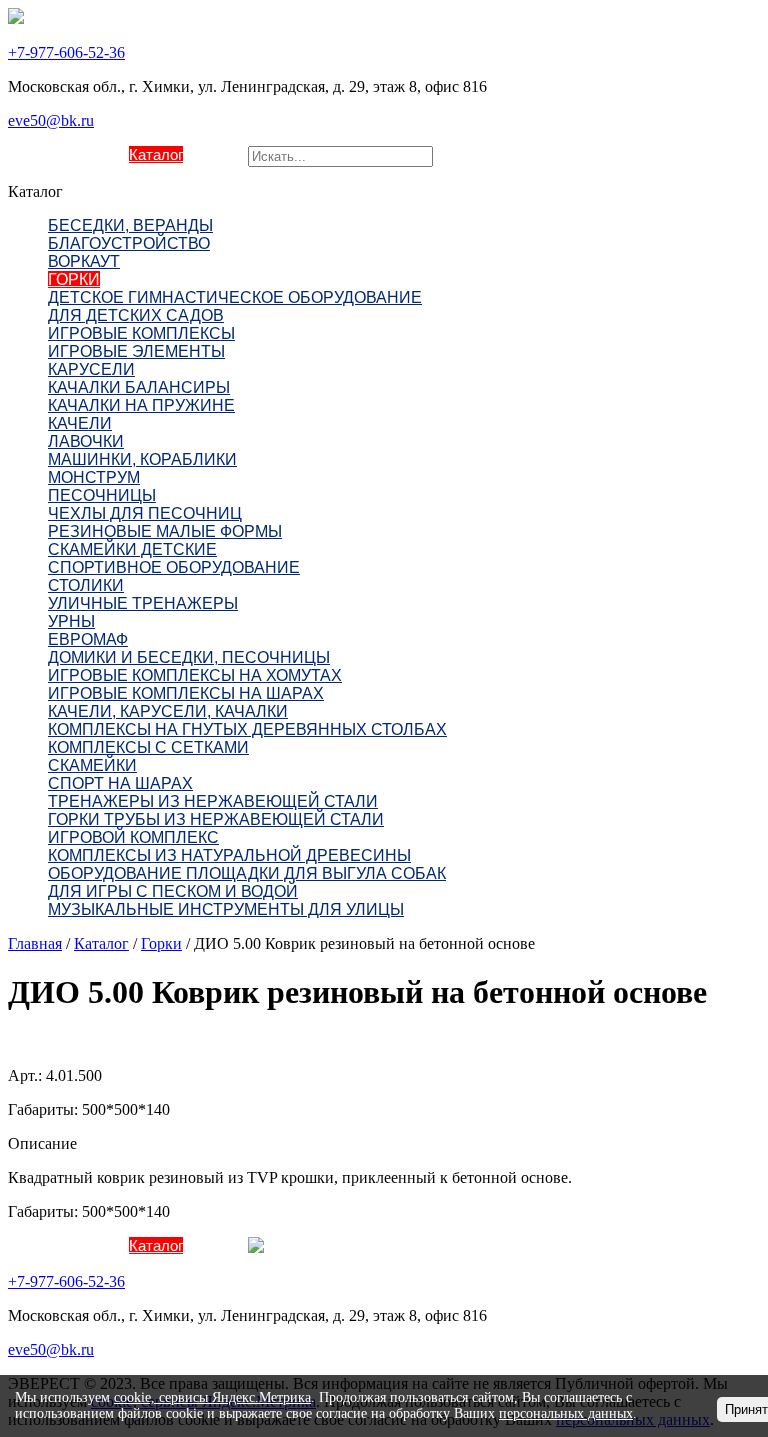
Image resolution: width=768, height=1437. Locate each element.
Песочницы (102, 495)
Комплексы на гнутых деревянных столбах (247, 729)
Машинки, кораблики (142, 459)
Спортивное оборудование (174, 567)
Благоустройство (129, 243)
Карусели (91, 369)
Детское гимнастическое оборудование (235, 297)
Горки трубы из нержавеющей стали (216, 819)
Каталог (156, 154)
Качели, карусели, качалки (168, 711)
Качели (80, 423)
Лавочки (86, 441)
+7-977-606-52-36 (66, 52)
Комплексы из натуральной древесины (229, 855)
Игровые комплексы (141, 333)
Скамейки (92, 765)
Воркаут (84, 261)
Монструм (94, 477)
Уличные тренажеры (143, 603)
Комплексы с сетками (148, 747)
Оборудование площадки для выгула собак (247, 873)
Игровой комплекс (133, 837)
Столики (86, 585)
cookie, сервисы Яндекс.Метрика (212, 1397)
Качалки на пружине (141, 405)
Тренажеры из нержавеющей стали (213, 801)
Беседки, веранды (130, 225)
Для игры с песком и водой (173, 891)
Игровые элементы (136, 351)
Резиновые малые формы (165, 531)
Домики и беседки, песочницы (189, 657)
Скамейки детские (132, 549)
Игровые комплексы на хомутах (195, 675)
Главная (35, 943)
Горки (74, 279)
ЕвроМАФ (88, 639)
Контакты (215, 154)
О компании (88, 154)
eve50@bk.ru (51, 120)
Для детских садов (136, 315)
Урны (71, 621)
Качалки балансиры (139, 387)
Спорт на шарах (120, 783)
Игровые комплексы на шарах (186, 693)
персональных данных (566, 1413)
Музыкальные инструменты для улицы (226, 909)
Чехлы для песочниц (145, 513)
